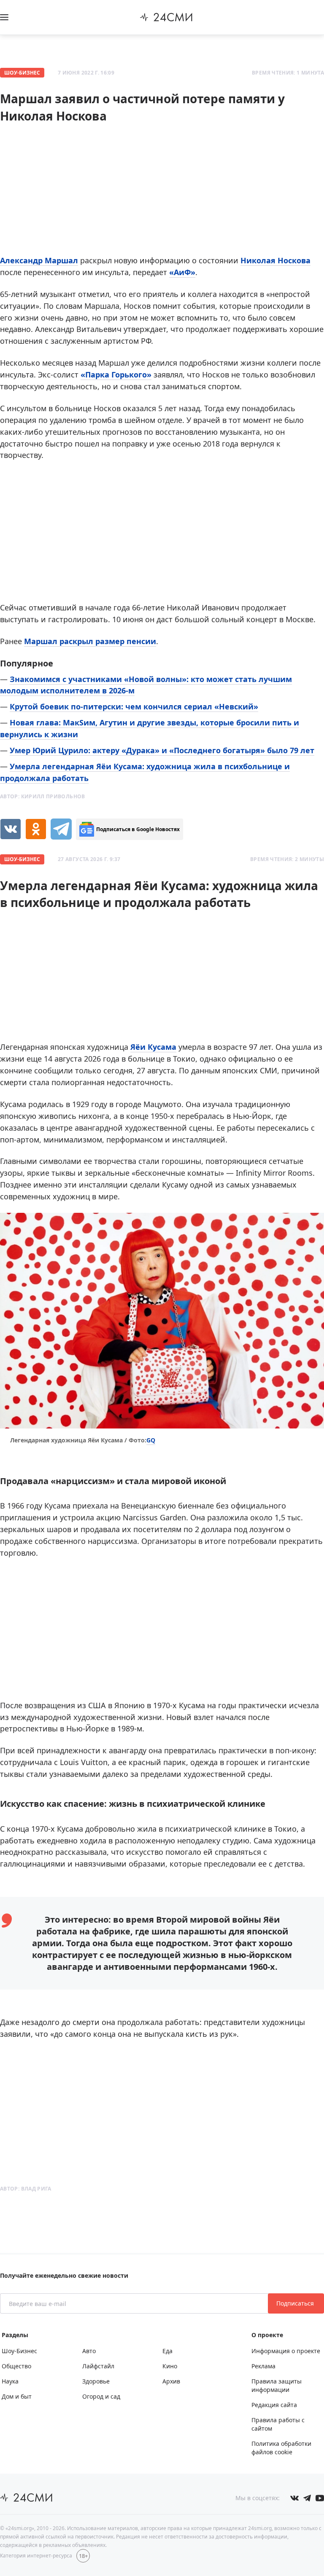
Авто (89, 2351)
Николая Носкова (275, 260)
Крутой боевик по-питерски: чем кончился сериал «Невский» (134, 706)
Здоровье (96, 2381)
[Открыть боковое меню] (4, 17)
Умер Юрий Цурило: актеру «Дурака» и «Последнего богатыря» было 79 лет (162, 750)
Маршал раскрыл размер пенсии (90, 641)
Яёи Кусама (153, 1047)
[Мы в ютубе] (320, 2498)
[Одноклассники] (36, 829)
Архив (171, 2381)
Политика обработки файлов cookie (281, 2448)
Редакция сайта (274, 2405)
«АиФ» (182, 272)
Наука (10, 2381)
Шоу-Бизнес (22, 73)
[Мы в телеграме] (307, 2498)
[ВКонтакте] (11, 829)
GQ (151, 1440)
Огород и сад (101, 2396)
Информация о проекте (286, 2351)
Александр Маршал (39, 260)
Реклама (263, 2366)
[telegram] (61, 829)
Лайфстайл (98, 2366)
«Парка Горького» (116, 374)
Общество (16, 2366)
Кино (170, 2366)
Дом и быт (17, 2396)
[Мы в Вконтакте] (294, 2498)
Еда (167, 2351)
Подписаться (296, 2303)
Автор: (43, 796)
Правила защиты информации (277, 2385)
